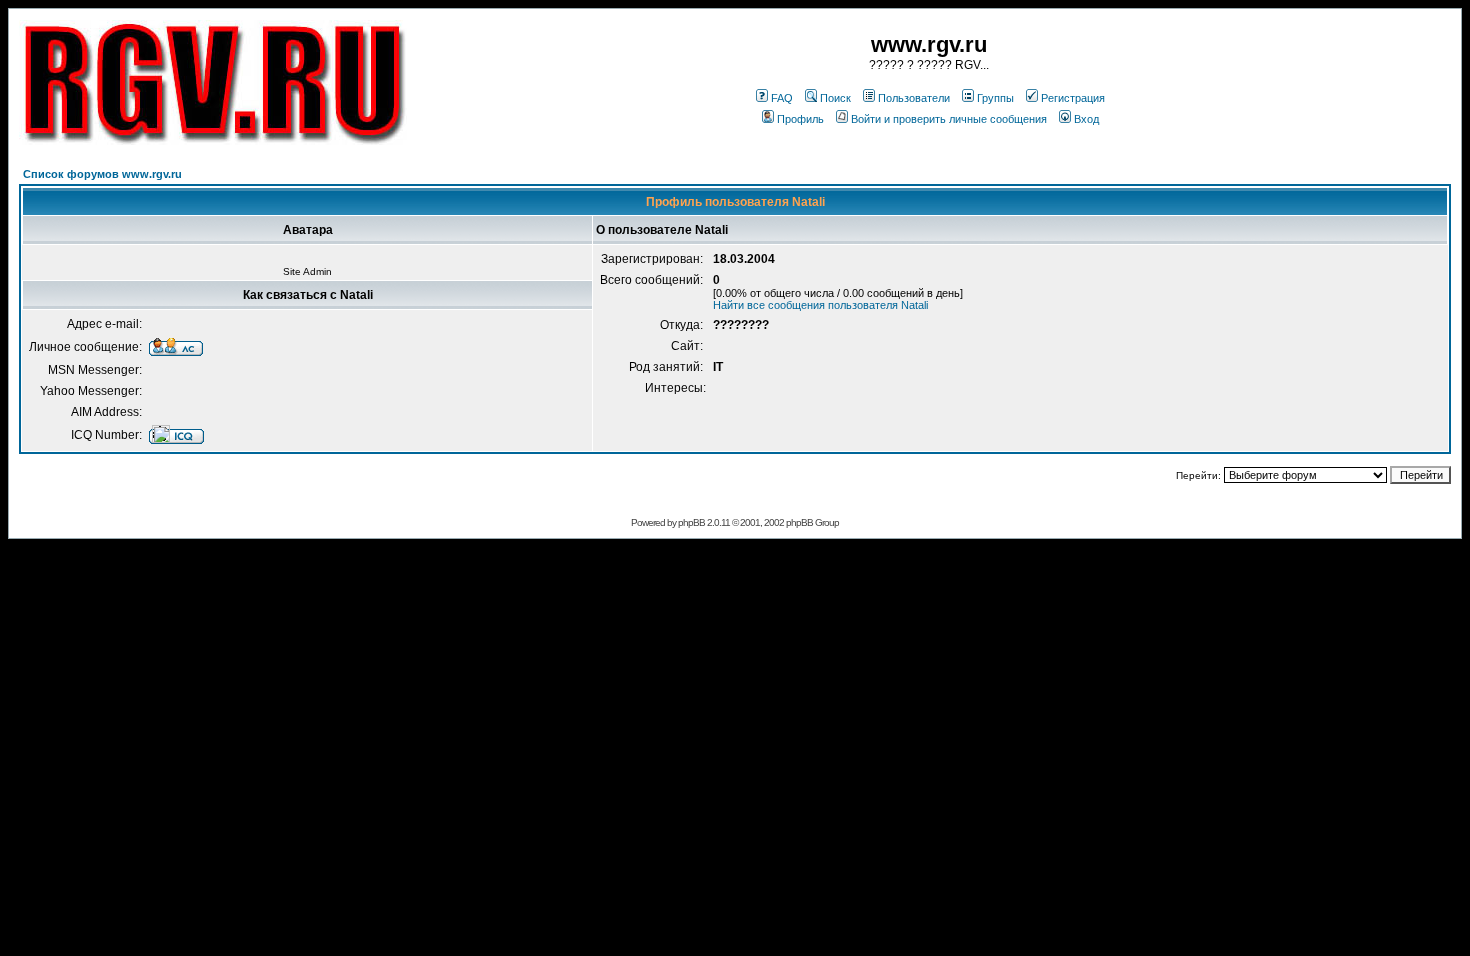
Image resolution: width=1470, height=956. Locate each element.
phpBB (691, 522)
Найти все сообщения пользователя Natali (820, 305)
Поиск (835, 98)
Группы (995, 98)
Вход (1086, 119)
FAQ (782, 98)
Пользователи (914, 98)
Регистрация (1073, 98)
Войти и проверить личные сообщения (949, 119)
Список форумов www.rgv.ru (102, 174)
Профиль (800, 119)
